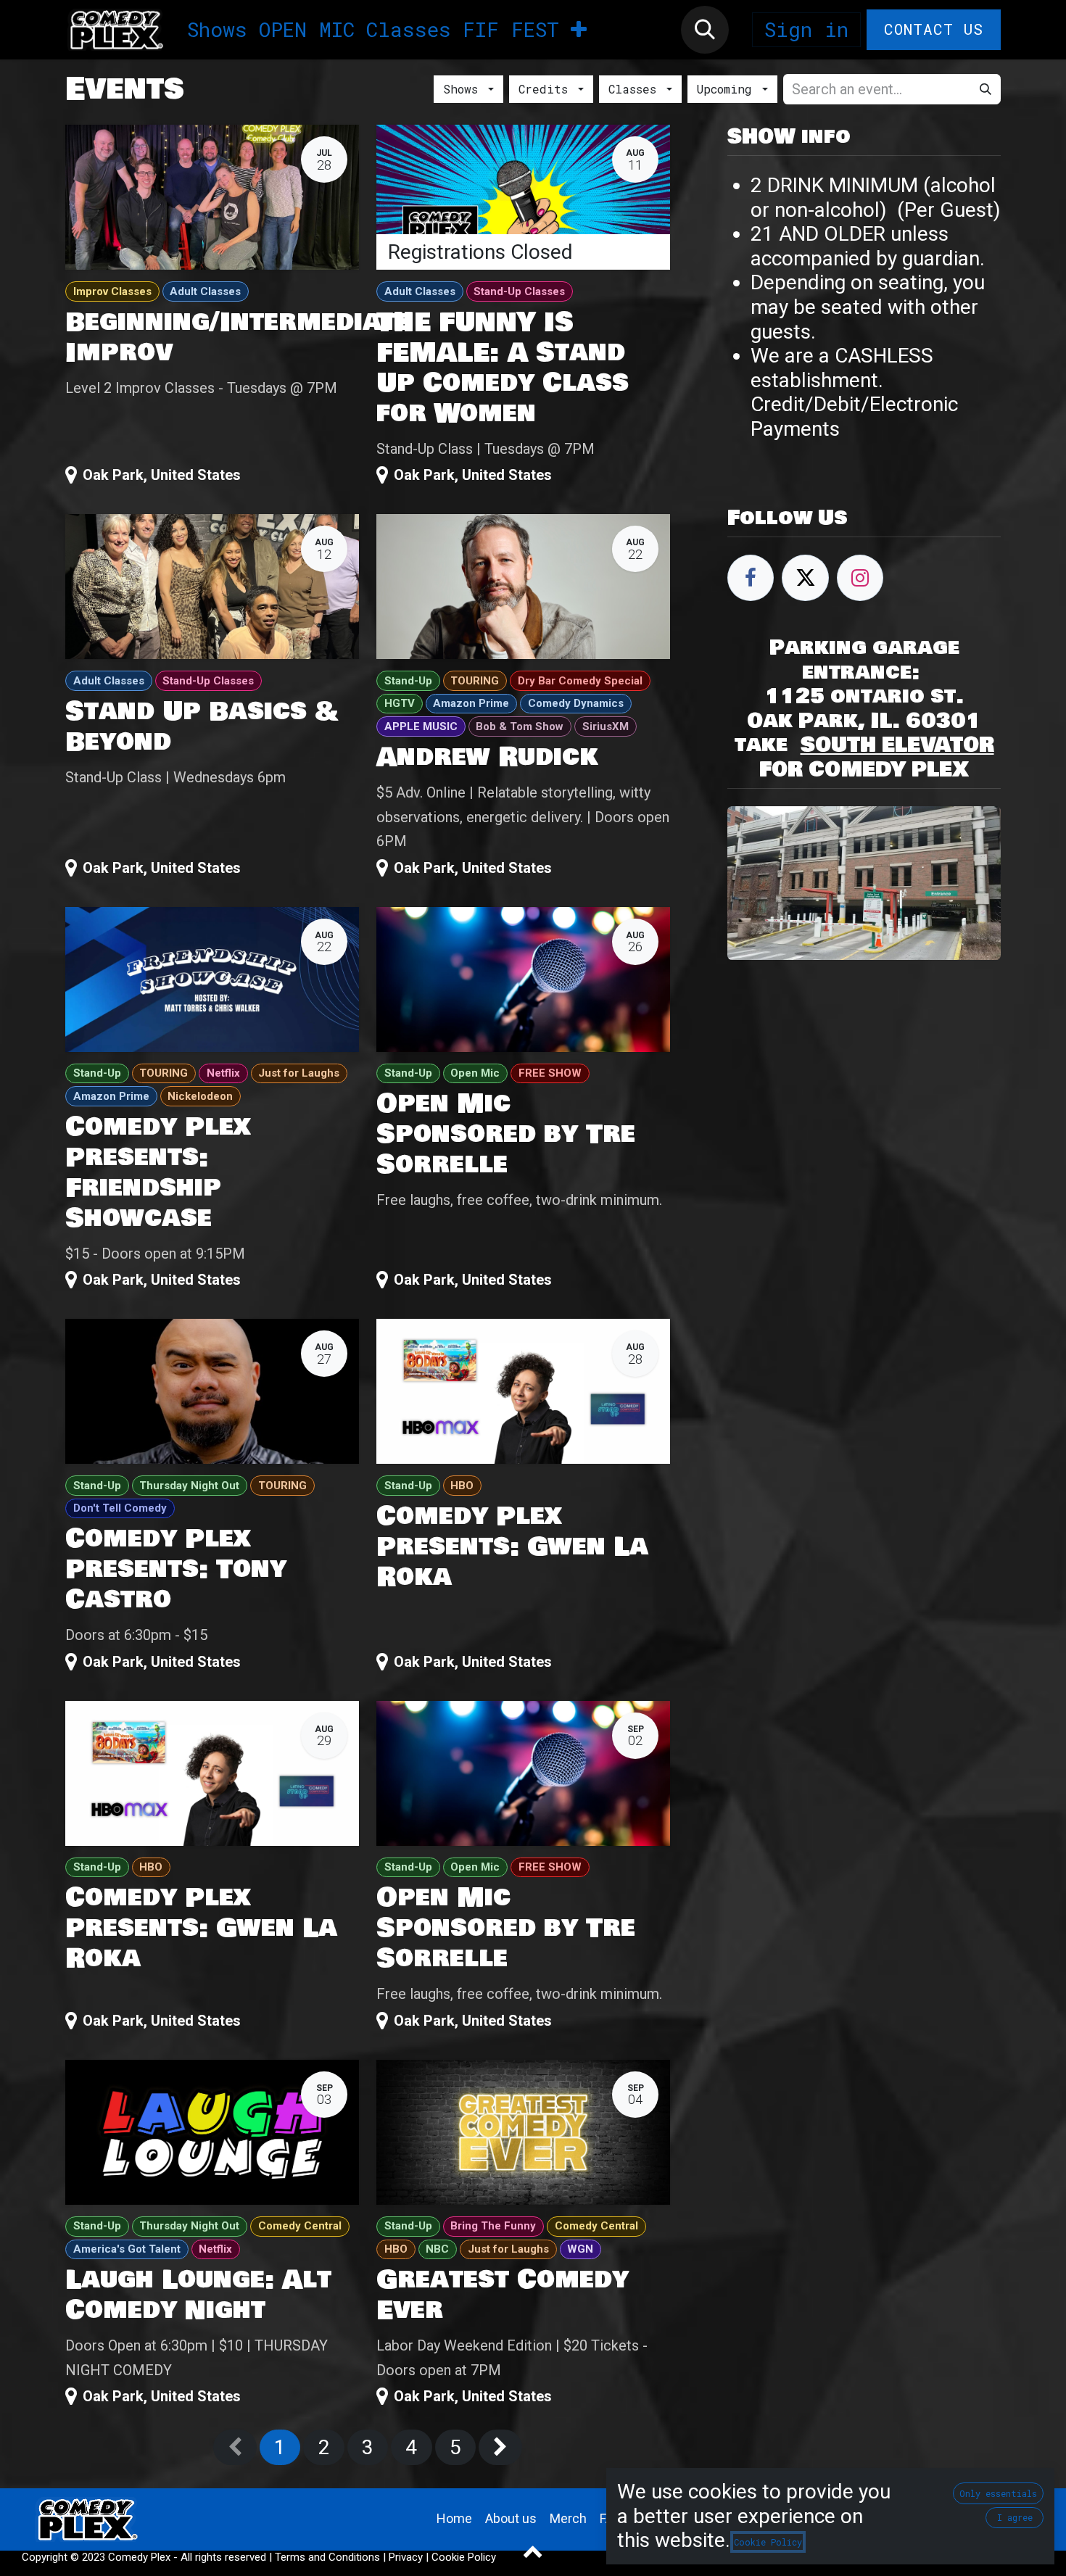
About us (511, 2518)
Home (454, 2518)
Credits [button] (547, 89)
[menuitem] (217, 30)
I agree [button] (1015, 2517)
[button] (705, 30)
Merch (568, 2518)
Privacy (406, 2557)
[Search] (986, 89)
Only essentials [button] (998, 2493)
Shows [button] (464, 89)
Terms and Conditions (327, 2557)
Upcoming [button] (728, 89)
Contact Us (934, 29)
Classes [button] (636, 89)
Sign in (806, 29)
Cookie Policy (464, 2557)
